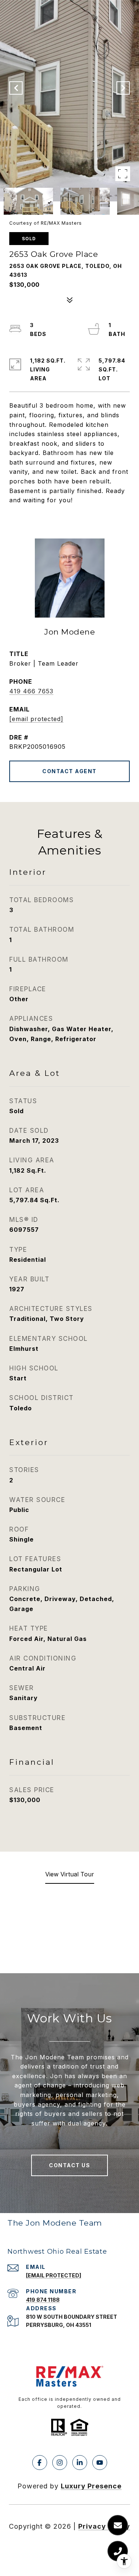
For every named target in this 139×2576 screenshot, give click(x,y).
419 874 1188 (43, 2300)
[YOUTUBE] (100, 2463)
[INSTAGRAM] (60, 2463)
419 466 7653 (31, 691)
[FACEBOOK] (40, 2463)
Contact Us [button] (69, 2165)
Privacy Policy (104, 2526)
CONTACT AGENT (69, 771)
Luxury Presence (91, 2486)
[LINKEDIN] (80, 2463)
